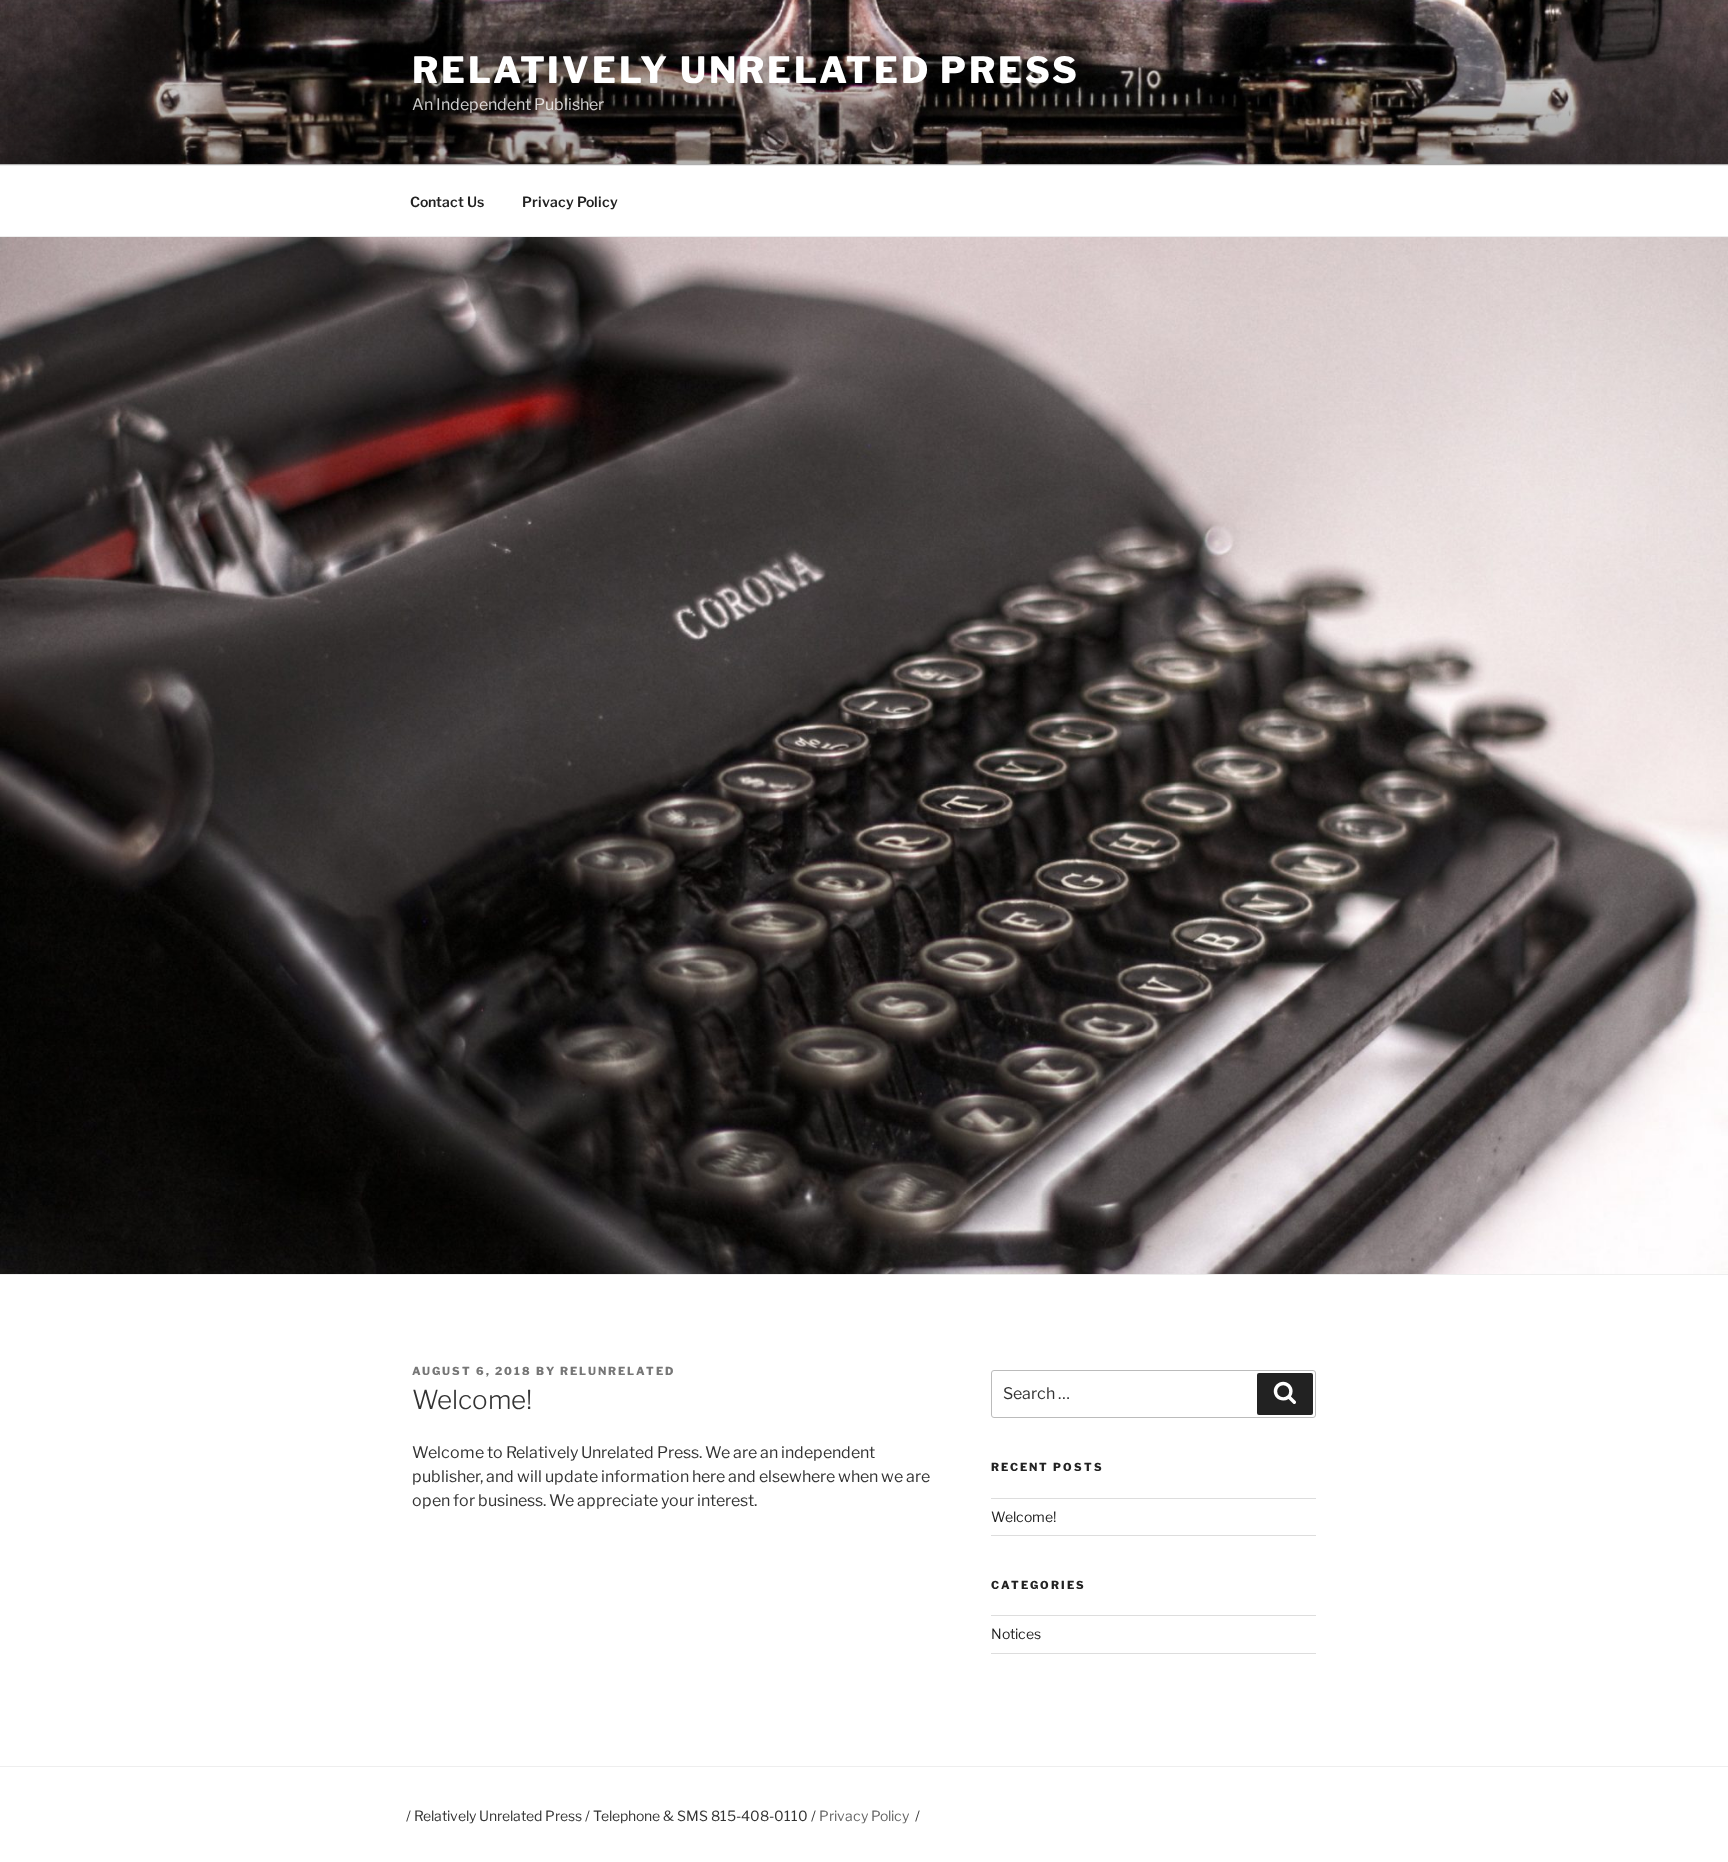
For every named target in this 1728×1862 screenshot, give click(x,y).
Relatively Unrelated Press (746, 70)
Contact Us (447, 201)
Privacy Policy (570, 201)
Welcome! (1023, 1516)
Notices (1016, 1633)
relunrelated (617, 1371)
